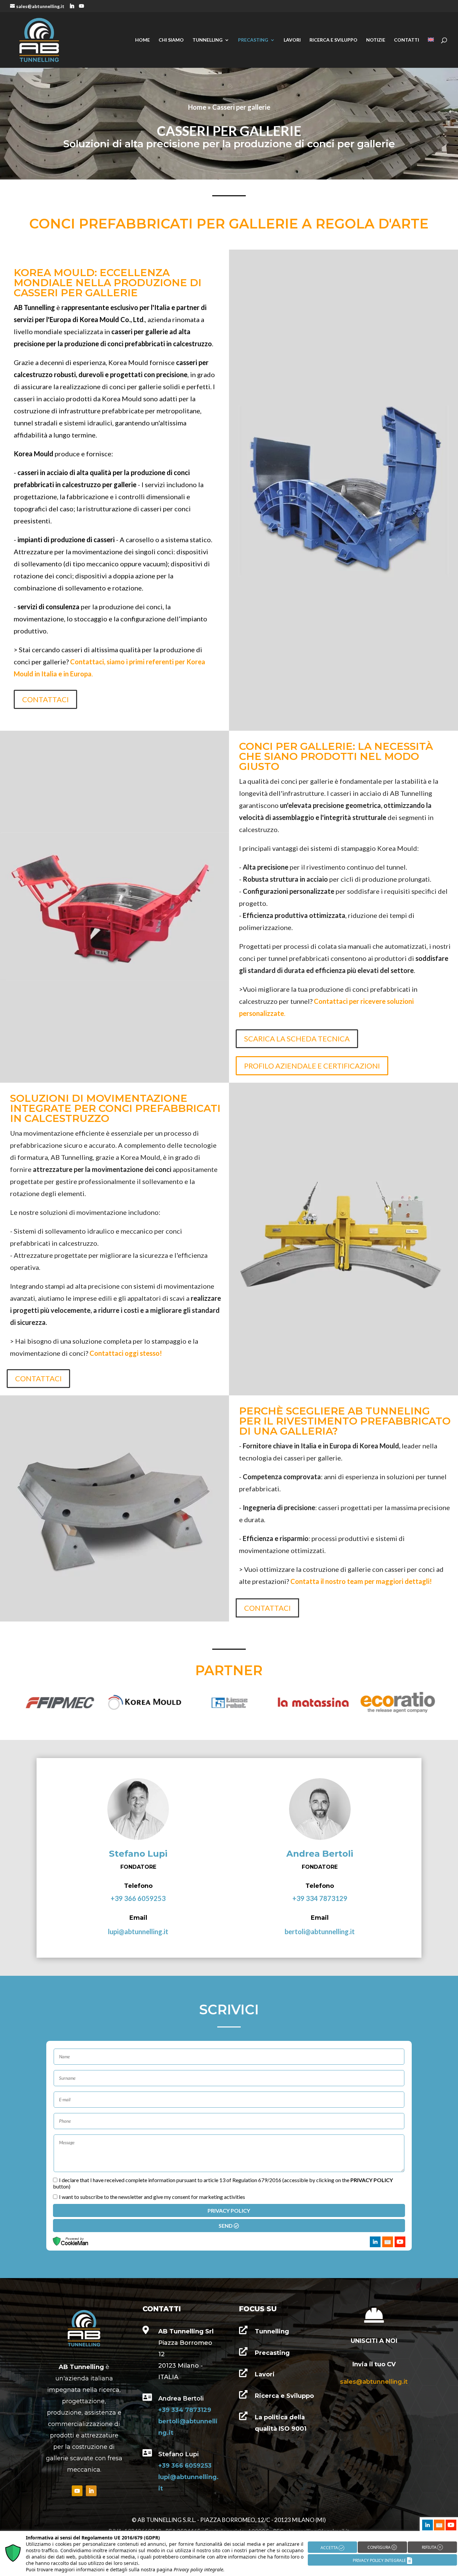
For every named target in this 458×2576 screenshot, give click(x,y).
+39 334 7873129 (320, 1898)
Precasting (253, 40)
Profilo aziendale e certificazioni (312, 1066)
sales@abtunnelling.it (374, 2382)
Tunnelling (208, 40)
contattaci (45, 699)
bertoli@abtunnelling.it (320, 1931)
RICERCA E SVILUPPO (333, 40)
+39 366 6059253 (138, 1898)
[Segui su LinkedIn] (91, 2491)
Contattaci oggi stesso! (126, 1353)
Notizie (376, 40)
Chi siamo (171, 40)
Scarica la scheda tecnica (297, 1039)
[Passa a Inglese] (431, 53)
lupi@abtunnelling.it (138, 1931)
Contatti (407, 40)
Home (142, 40)
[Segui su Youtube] (77, 2491)
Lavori (292, 40)
